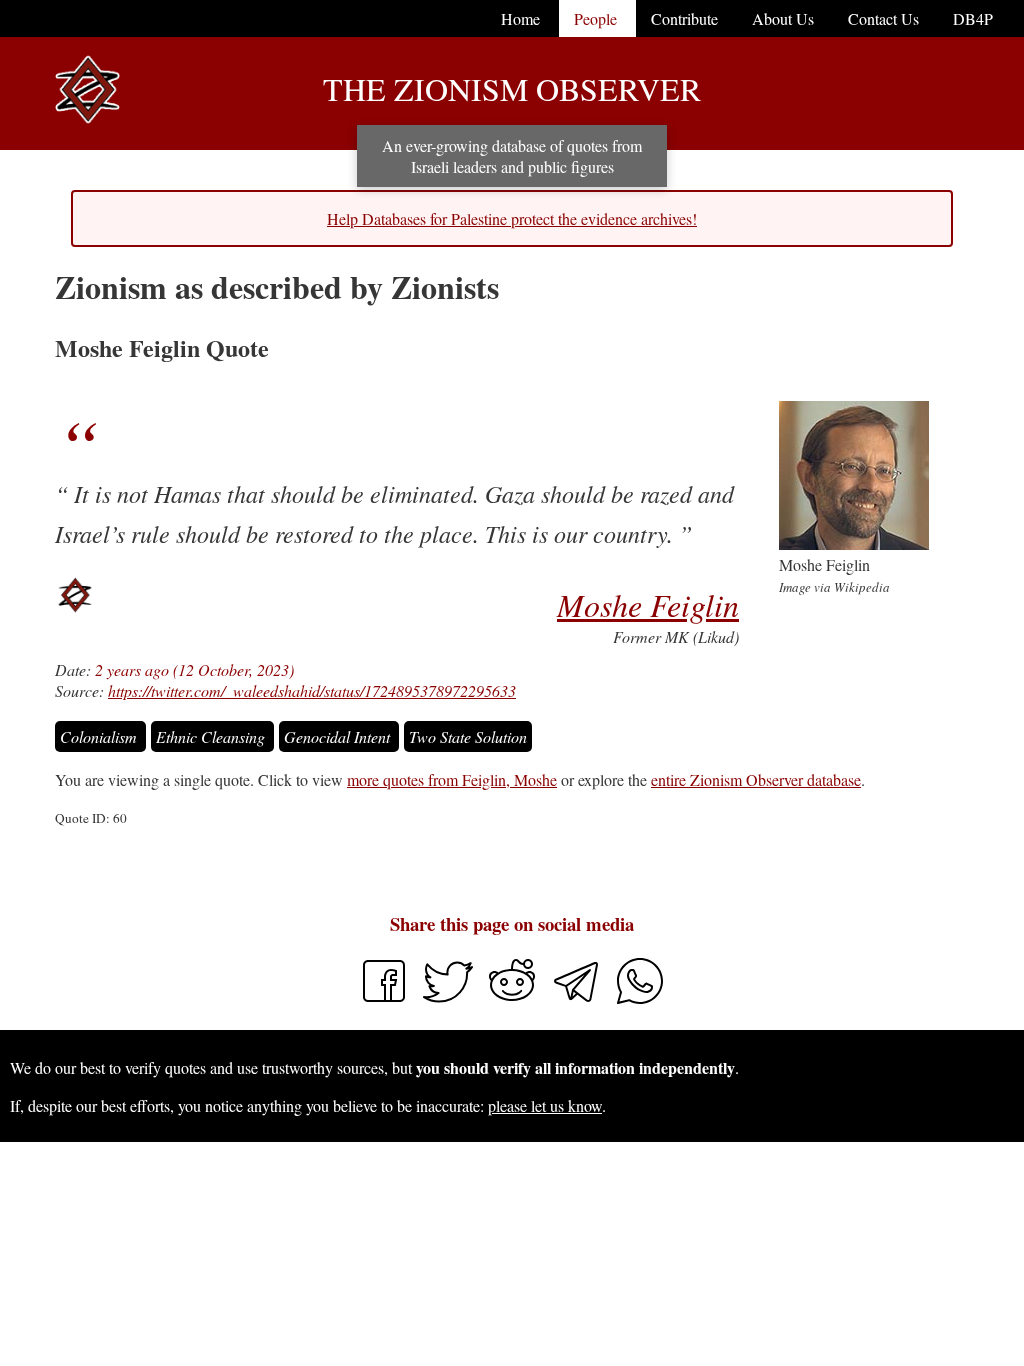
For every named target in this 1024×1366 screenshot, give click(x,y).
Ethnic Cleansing (212, 736)
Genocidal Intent (339, 736)
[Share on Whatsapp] (640, 999)
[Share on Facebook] (384, 999)
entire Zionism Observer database (756, 779)
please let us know (545, 1105)
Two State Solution (468, 736)
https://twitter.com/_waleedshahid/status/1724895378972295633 (312, 690)
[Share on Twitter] (450, 999)
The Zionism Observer (512, 88)
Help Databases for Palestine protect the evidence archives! (512, 218)
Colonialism (100, 736)
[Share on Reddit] (514, 999)
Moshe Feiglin (648, 604)
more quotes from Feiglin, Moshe (452, 779)
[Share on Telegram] (578, 999)
